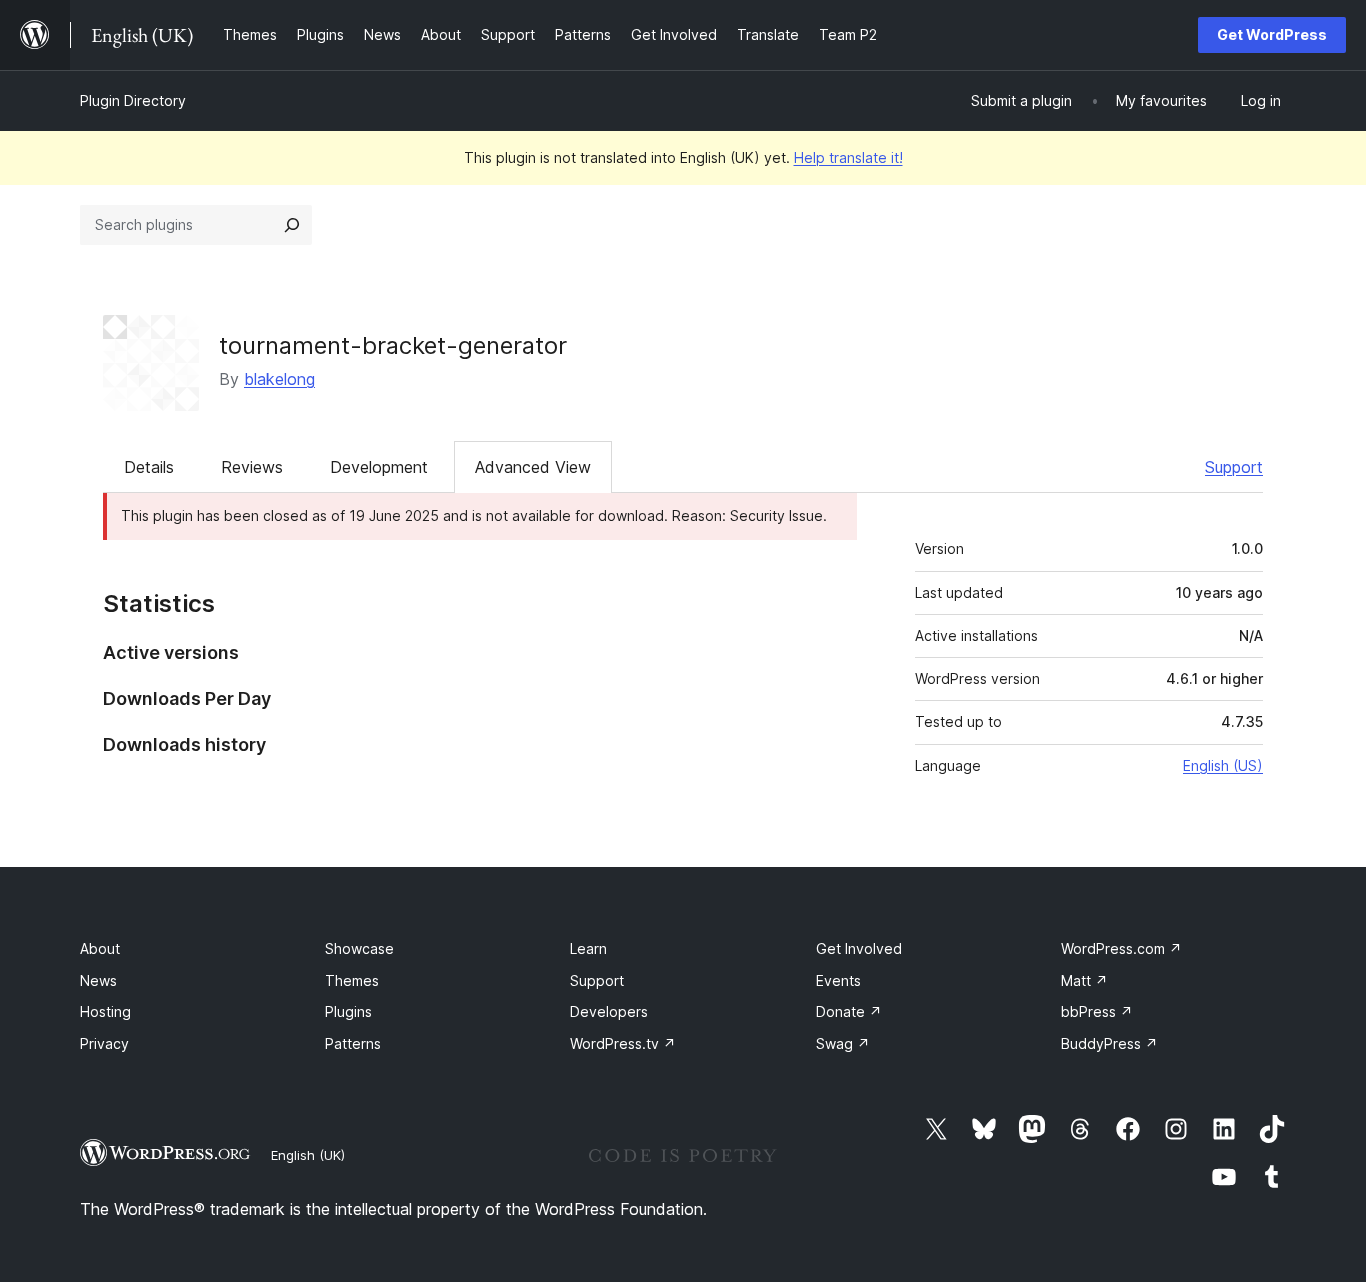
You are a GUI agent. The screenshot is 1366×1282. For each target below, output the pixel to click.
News (98, 980)
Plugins (348, 1011)
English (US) (1223, 765)
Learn (588, 948)
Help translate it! (848, 157)
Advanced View (533, 467)
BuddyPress (1109, 1043)
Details (149, 467)
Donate (849, 1011)
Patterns (353, 1043)
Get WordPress (1272, 34)
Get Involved (859, 948)
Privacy (104, 1043)
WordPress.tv (623, 1043)
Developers (609, 1011)
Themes (352, 980)
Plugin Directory (133, 100)
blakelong (279, 379)
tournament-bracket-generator (393, 345)
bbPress (1097, 1011)
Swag (843, 1043)
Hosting (105, 1011)
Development (379, 467)
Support (1234, 467)
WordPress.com (1121, 948)
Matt (1084, 980)
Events (838, 980)
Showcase (359, 948)
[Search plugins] (292, 225)
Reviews (252, 467)
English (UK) (308, 1155)
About (100, 948)
